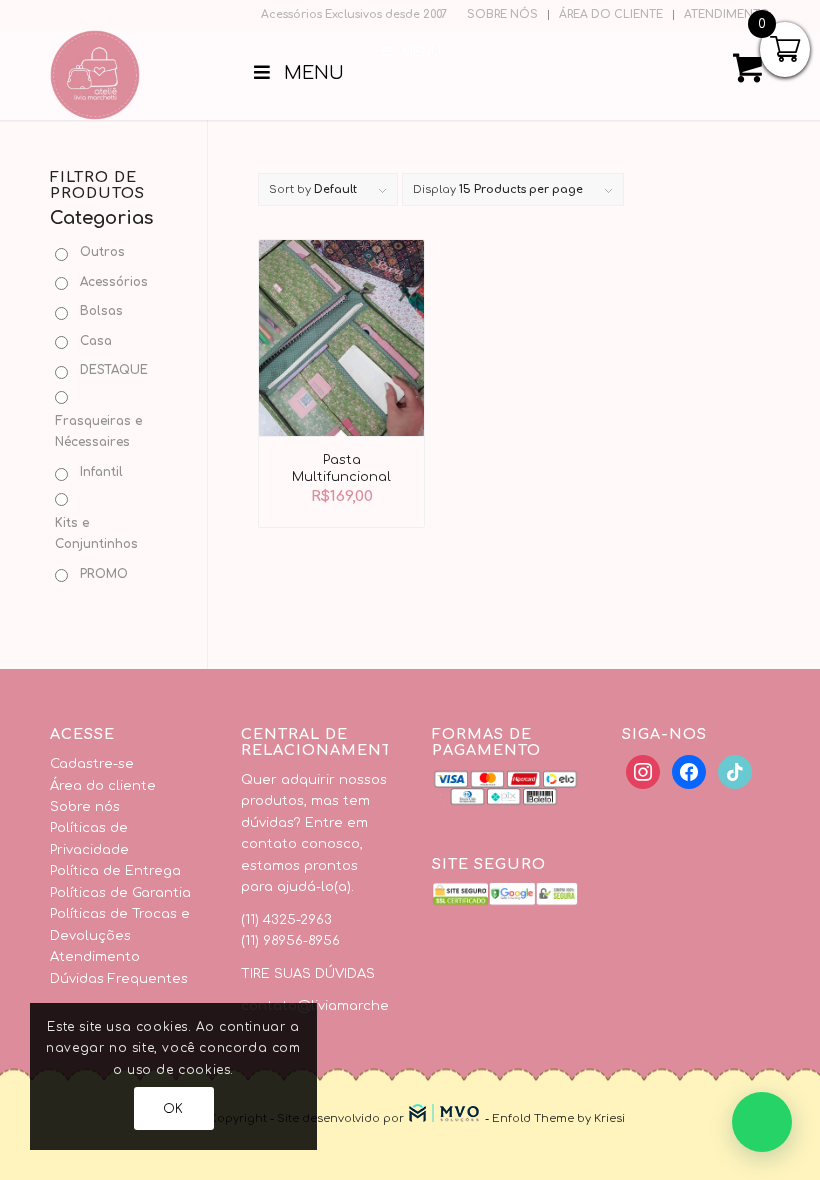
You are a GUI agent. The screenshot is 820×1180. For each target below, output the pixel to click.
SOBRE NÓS (502, 14)
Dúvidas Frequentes (119, 979)
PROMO (104, 574)
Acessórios (114, 282)
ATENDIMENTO (727, 14)
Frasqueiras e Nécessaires (98, 431)
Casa (96, 341)
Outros (102, 252)
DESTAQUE (114, 370)
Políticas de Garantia (120, 893)
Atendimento (95, 957)
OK (173, 1109)
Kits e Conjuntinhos (96, 533)
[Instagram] (735, 772)
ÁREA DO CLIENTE (611, 14)
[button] (762, 1122)
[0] (748, 75)
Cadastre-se (92, 764)
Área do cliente (103, 786)
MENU (421, 52)
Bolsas (101, 311)
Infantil (101, 472)
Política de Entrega (115, 871)
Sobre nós (85, 807)
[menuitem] (503, 15)
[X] (689, 772)
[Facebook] (643, 772)
